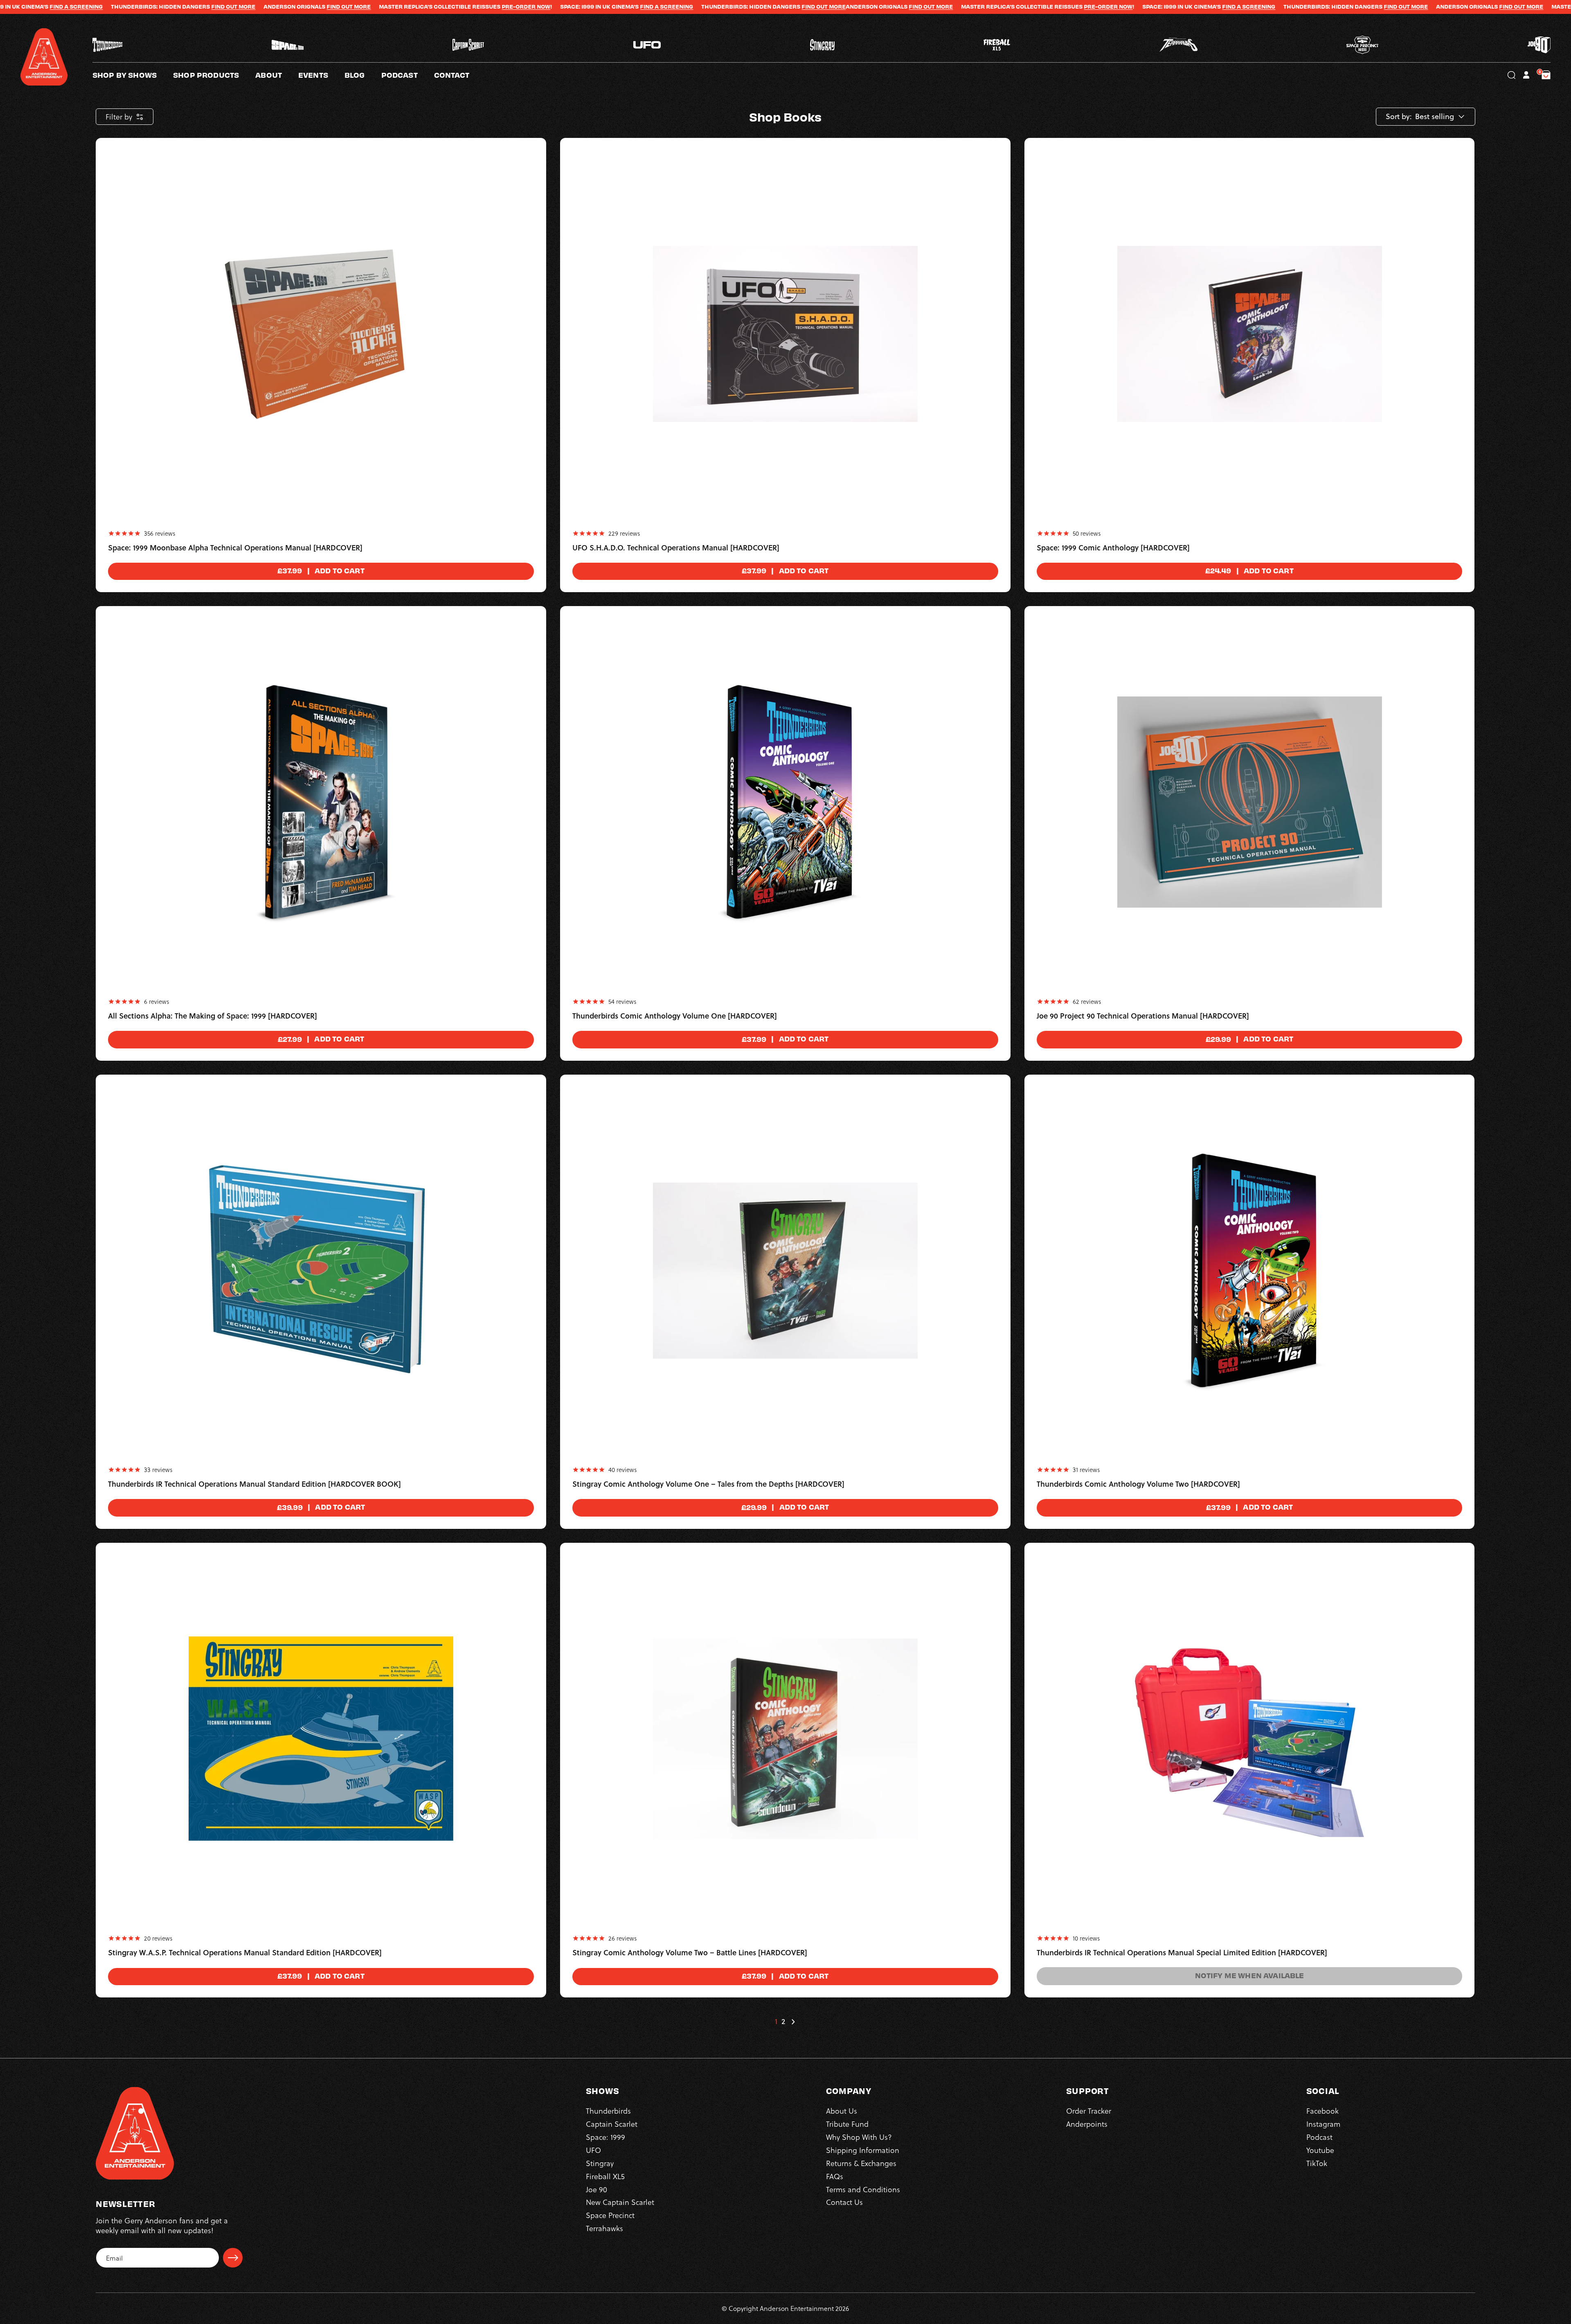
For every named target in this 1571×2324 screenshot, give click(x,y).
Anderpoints (1087, 2124)
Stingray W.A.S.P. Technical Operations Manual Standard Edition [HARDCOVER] (245, 1953)
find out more (105, 7)
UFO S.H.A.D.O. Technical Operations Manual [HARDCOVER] (676, 548)
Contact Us (844, 2202)
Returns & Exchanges (861, 2163)
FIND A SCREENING (423, 7)
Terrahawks (604, 2228)
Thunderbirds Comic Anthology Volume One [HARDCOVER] (675, 1016)
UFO (593, 2150)
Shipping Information (863, 2150)
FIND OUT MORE (580, 7)
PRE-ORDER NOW (282, 7)
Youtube (1320, 2150)
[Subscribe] (233, 2258)
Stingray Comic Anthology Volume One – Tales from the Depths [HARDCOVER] (708, 1484)
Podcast (1319, 2137)
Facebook (1322, 2111)
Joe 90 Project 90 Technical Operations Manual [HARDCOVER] (1143, 1016)
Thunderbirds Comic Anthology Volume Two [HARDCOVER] (1138, 1484)
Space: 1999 (605, 2137)
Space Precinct (610, 2215)
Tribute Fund (847, 2124)
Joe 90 (596, 2189)
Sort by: (1399, 117)
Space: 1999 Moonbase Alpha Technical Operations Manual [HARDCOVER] (235, 548)
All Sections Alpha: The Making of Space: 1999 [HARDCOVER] (213, 1016)
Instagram (1323, 2124)
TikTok (1317, 2163)
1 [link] (776, 2022)
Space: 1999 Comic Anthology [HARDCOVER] (1113, 548)
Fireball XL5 (605, 2176)
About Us (842, 2111)
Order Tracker (1089, 2111)
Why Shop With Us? (859, 2137)
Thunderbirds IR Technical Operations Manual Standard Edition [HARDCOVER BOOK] (254, 1484)
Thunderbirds (608, 2111)
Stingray (600, 2163)
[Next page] (793, 2022)
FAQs (835, 2176)
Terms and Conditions (863, 2189)
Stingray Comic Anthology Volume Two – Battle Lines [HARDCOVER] (690, 1953)
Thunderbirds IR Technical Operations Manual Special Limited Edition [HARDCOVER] (1182, 1953)
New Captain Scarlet (620, 2202)
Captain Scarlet (612, 2124)
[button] (277, 75)
